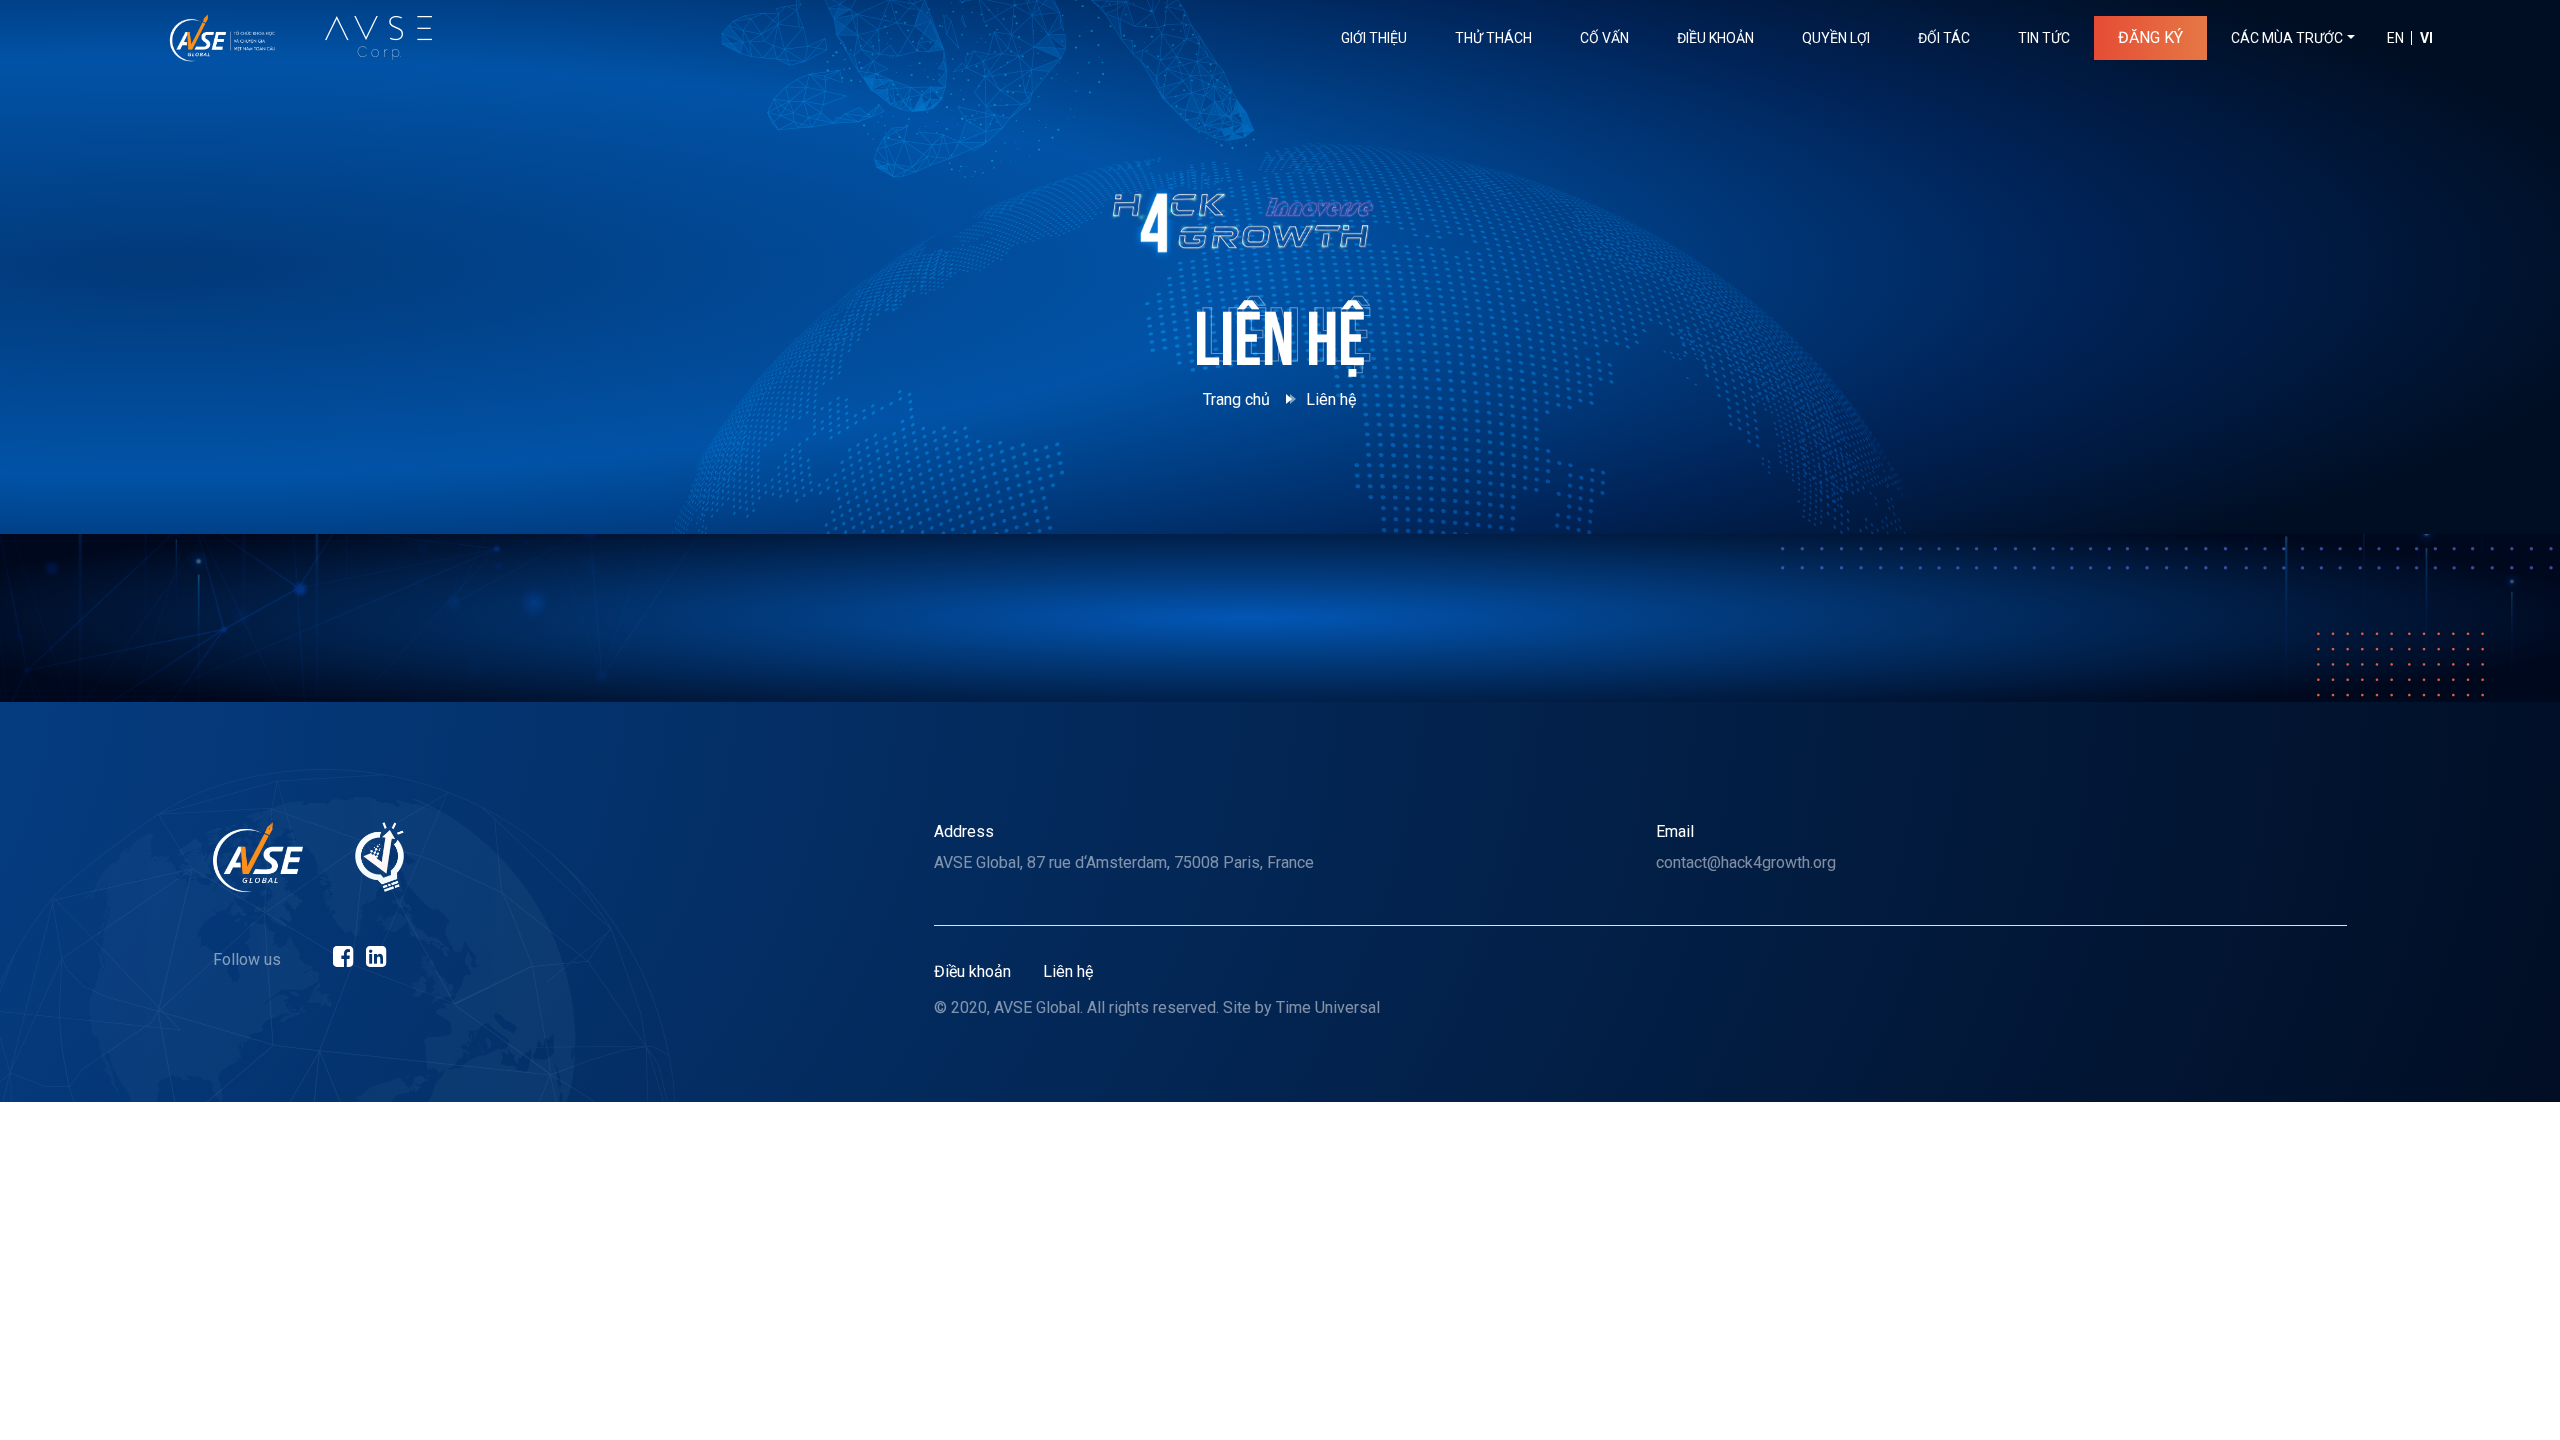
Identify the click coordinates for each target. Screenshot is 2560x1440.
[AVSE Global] (257, 857)
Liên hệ (1068, 971)
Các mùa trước (2287, 38)
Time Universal (1328, 1007)
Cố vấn (1604, 38)
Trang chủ (1236, 399)
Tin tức (2044, 38)
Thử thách (1493, 38)
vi (2426, 38)
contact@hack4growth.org (1746, 862)
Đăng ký (2150, 37)
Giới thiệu (1374, 38)
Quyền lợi (1836, 38)
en (2395, 38)
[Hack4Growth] (222, 38)
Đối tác (1944, 38)
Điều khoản (1715, 38)
